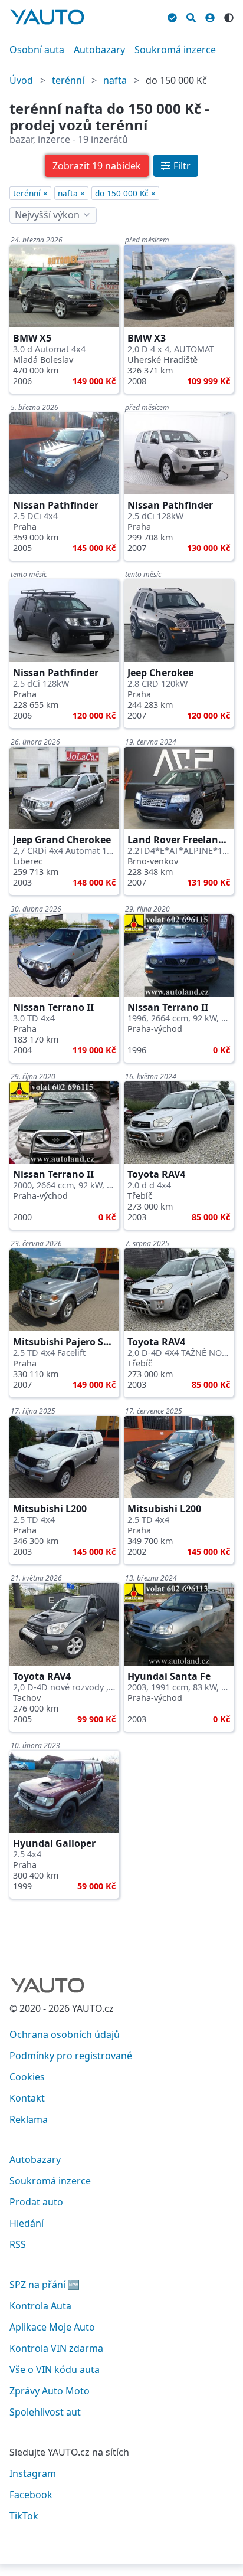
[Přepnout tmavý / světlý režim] (229, 16)
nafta (115, 80)
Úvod (21, 80)
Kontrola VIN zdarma (56, 2348)
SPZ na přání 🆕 (45, 2285)
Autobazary (99, 50)
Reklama (29, 2119)
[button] (97, 166)
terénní (68, 80)
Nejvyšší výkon (47, 215)
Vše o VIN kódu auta (55, 2369)
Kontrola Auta (40, 2306)
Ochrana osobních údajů (65, 2034)
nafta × (71, 193)
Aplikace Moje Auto (52, 2327)
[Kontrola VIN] (172, 16)
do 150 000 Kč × (125, 193)
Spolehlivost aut (45, 2412)
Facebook (31, 2495)
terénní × (30, 193)
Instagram (33, 2473)
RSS (18, 2244)
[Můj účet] (210, 16)
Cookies (27, 2077)
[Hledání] (191, 16)
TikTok (24, 2516)
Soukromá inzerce (175, 50)
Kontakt (27, 2098)
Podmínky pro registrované (71, 2056)
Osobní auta (37, 50)
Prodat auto (36, 2202)
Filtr (182, 166)
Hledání (27, 2223)
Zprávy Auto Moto (50, 2391)
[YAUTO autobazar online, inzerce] (47, 17)
